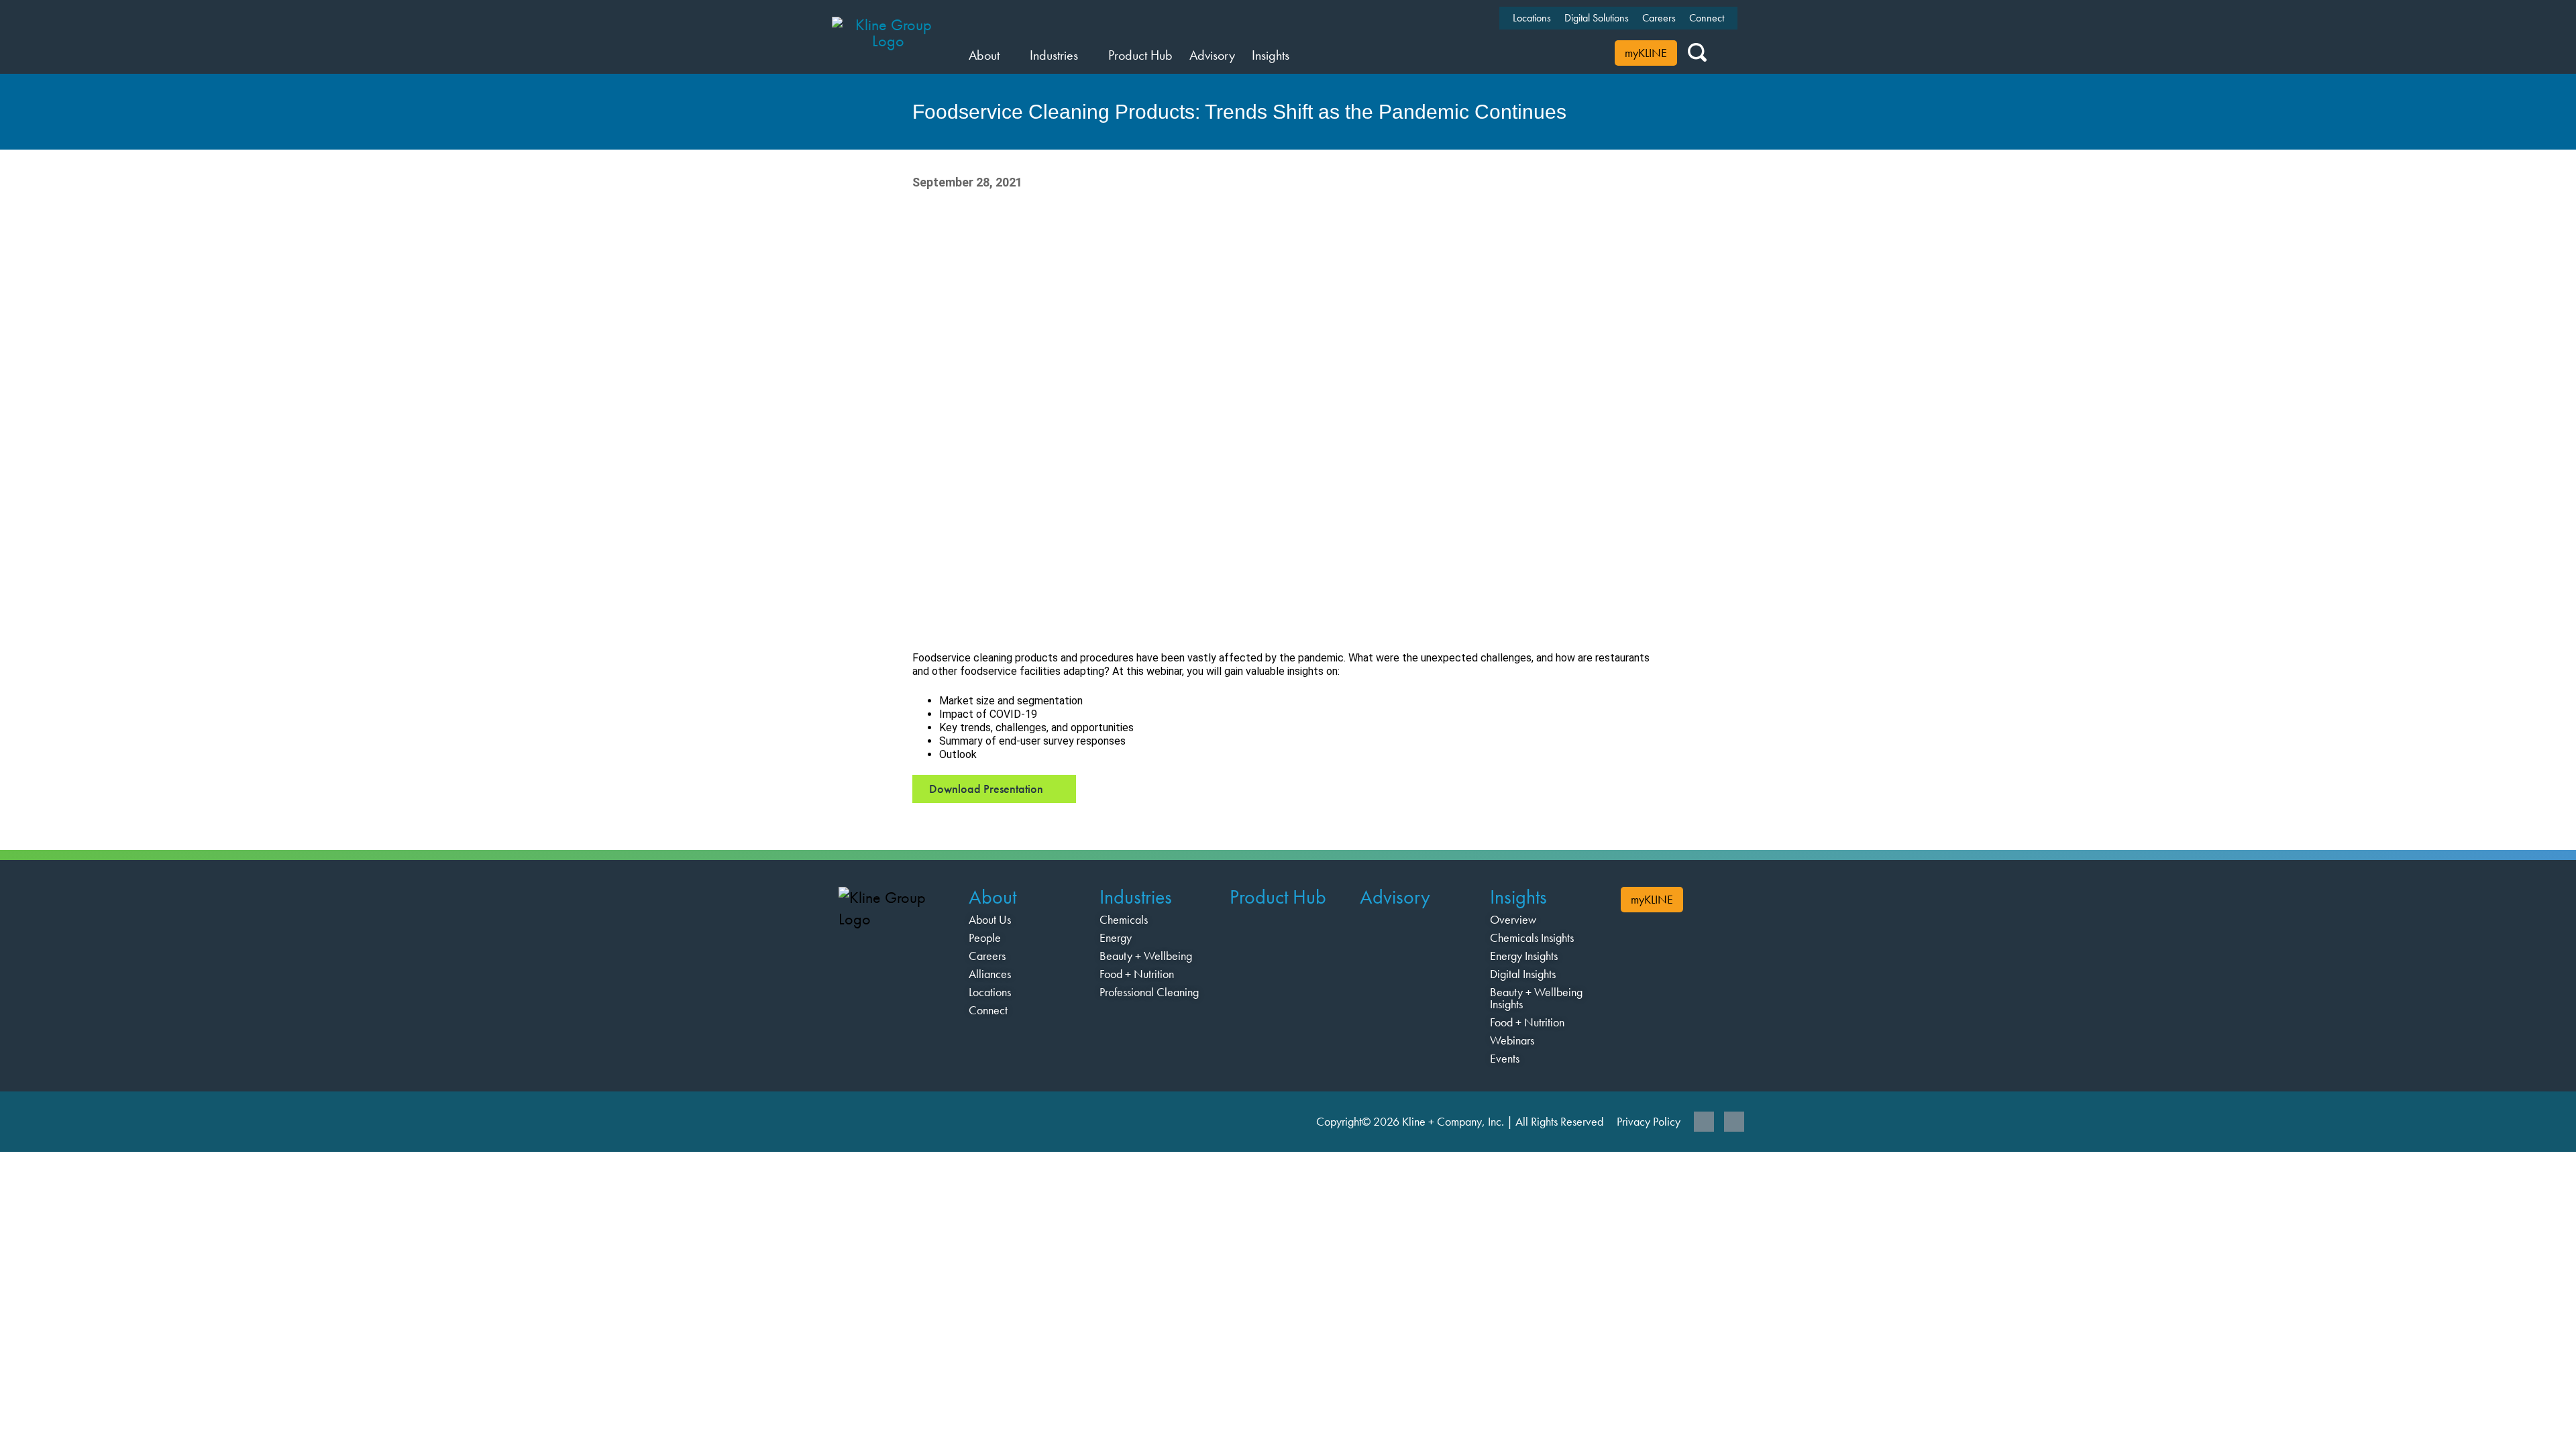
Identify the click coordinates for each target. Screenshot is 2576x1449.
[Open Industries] (1086, 55)
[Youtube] (1734, 1122)
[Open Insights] (1298, 55)
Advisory (1395, 897)
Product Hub (1278, 897)
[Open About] (1008, 55)
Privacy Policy (1649, 1121)
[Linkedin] (1704, 1122)
